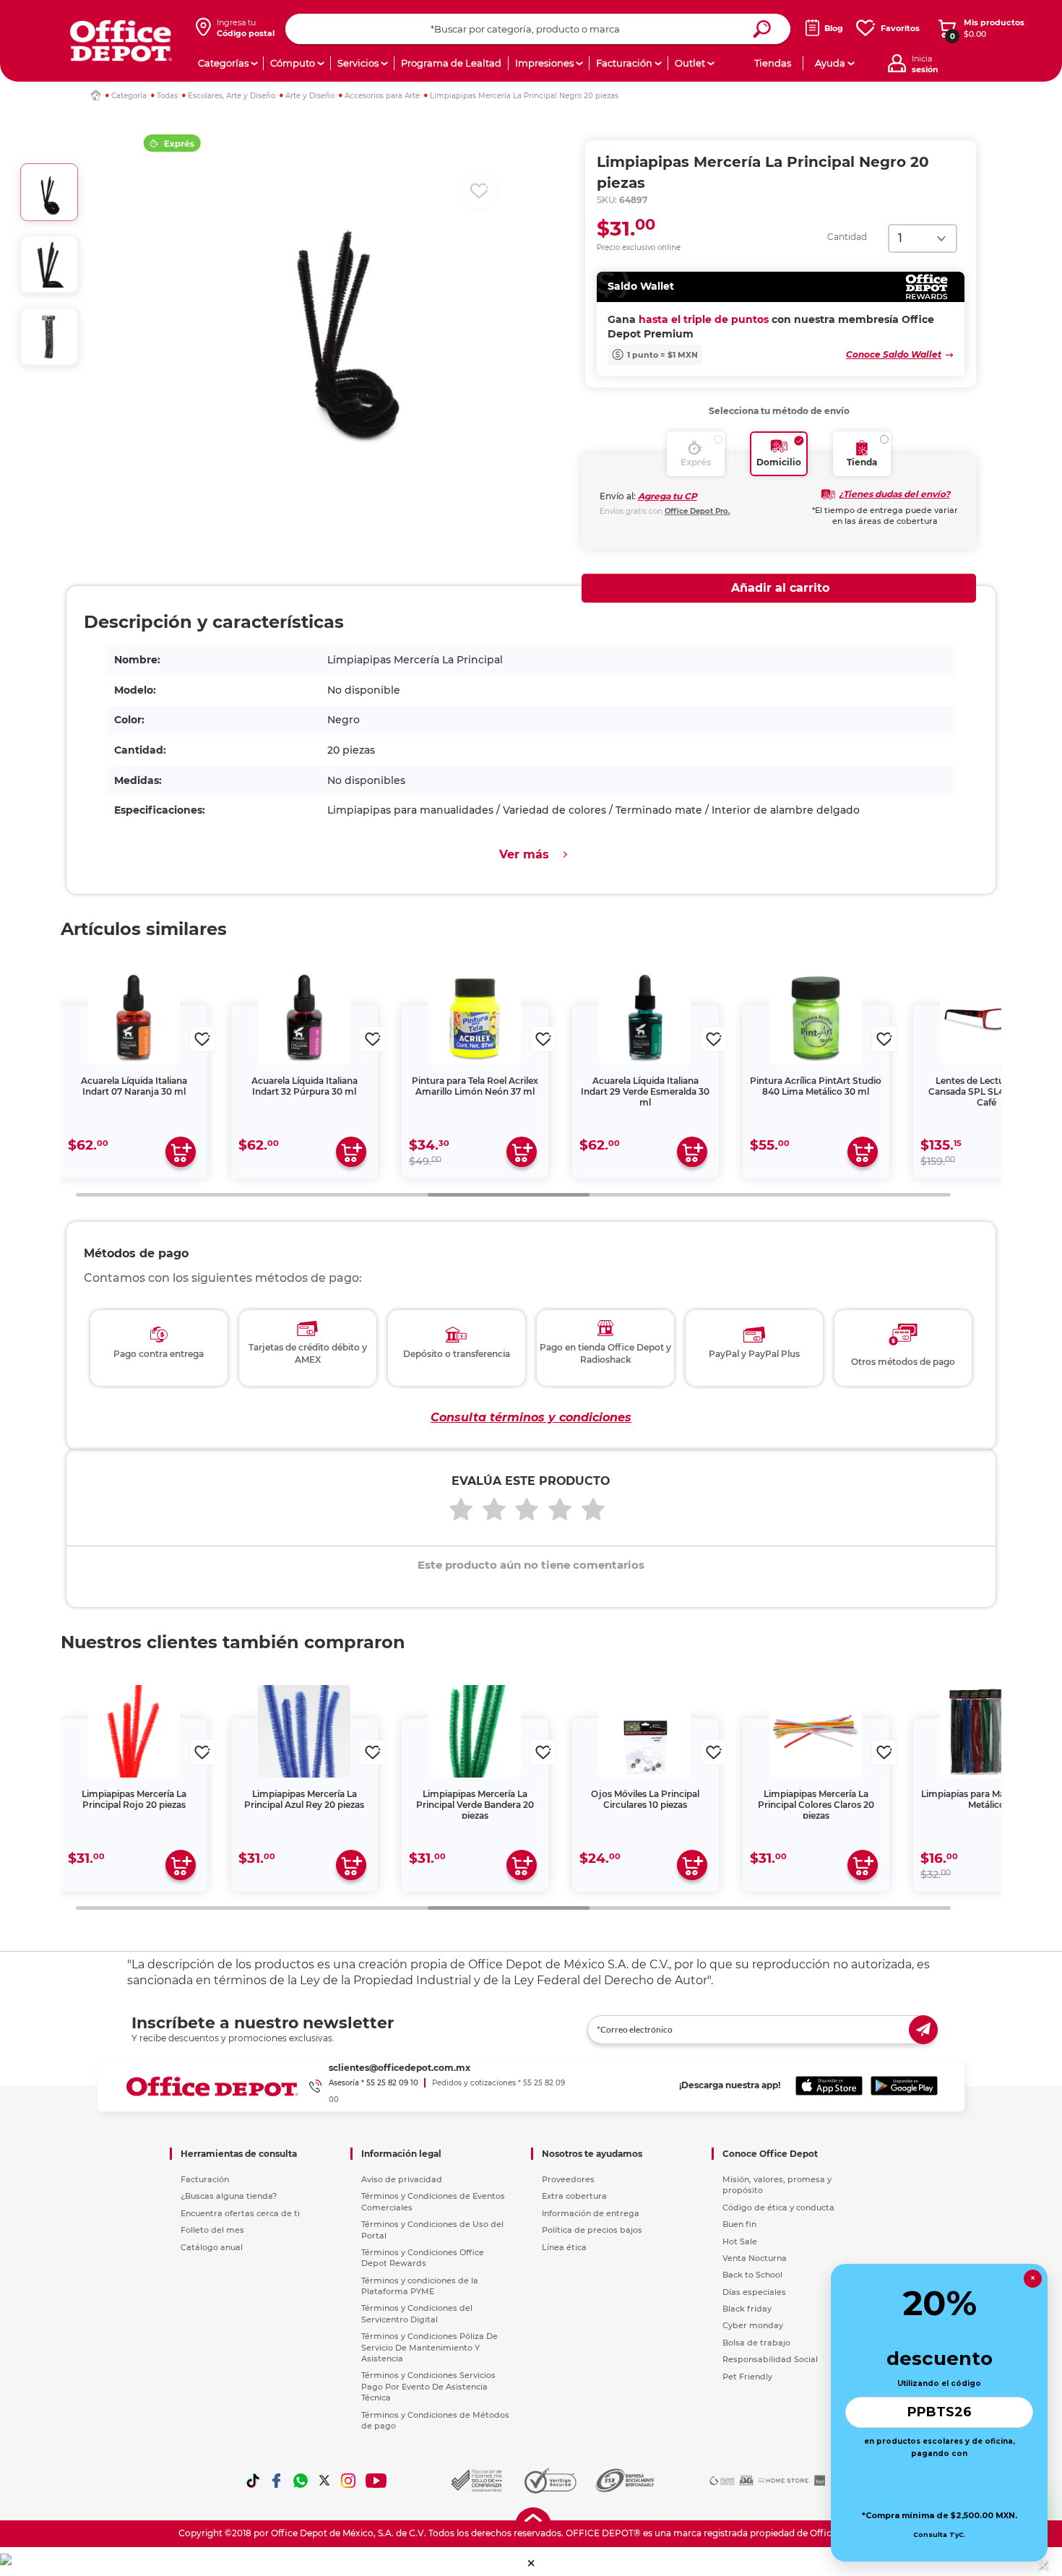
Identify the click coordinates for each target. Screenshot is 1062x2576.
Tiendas (773, 63)
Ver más (524, 854)
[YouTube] (377, 2481)
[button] (531, 2563)
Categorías (223, 63)
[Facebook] (277, 2481)
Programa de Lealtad (451, 63)
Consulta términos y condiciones (531, 1417)
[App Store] (829, 2086)
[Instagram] (348, 2481)
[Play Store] (904, 2086)
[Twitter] (324, 2481)
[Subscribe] (923, 2030)
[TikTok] (253, 2481)
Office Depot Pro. (698, 511)
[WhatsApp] (301, 2481)
